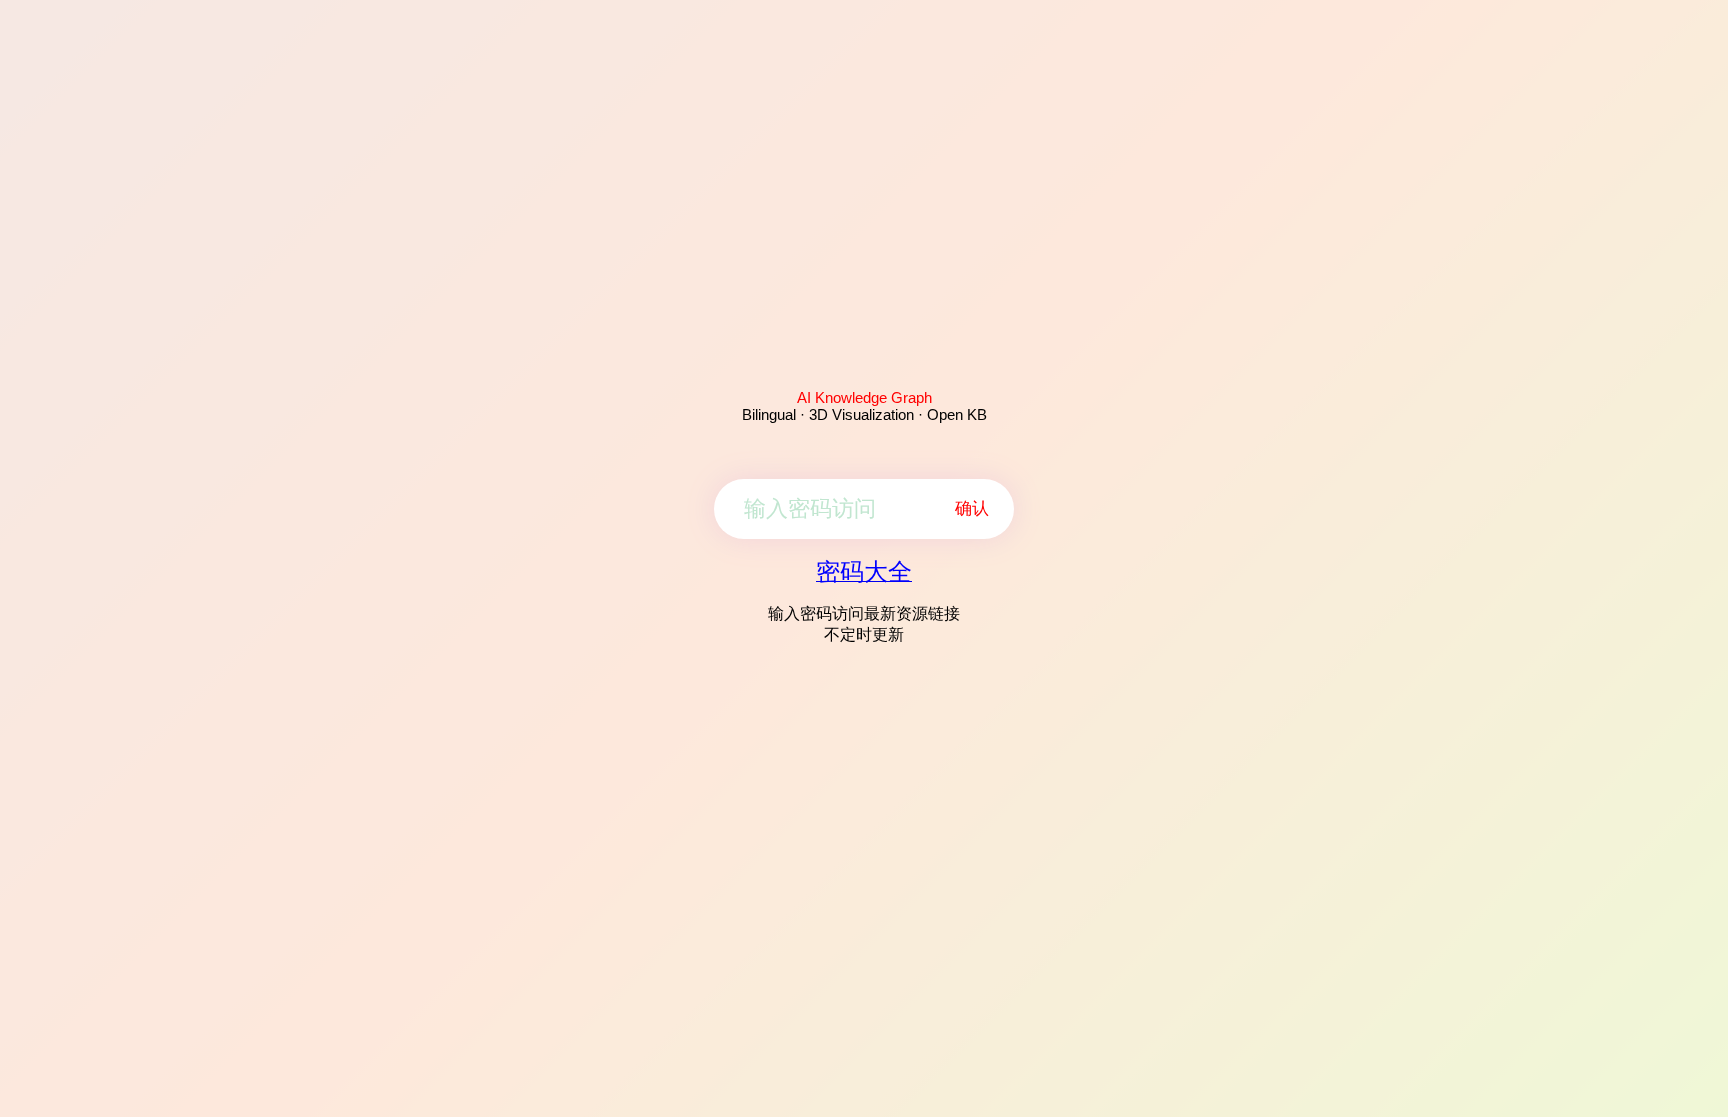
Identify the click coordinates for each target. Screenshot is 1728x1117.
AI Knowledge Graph (864, 397)
